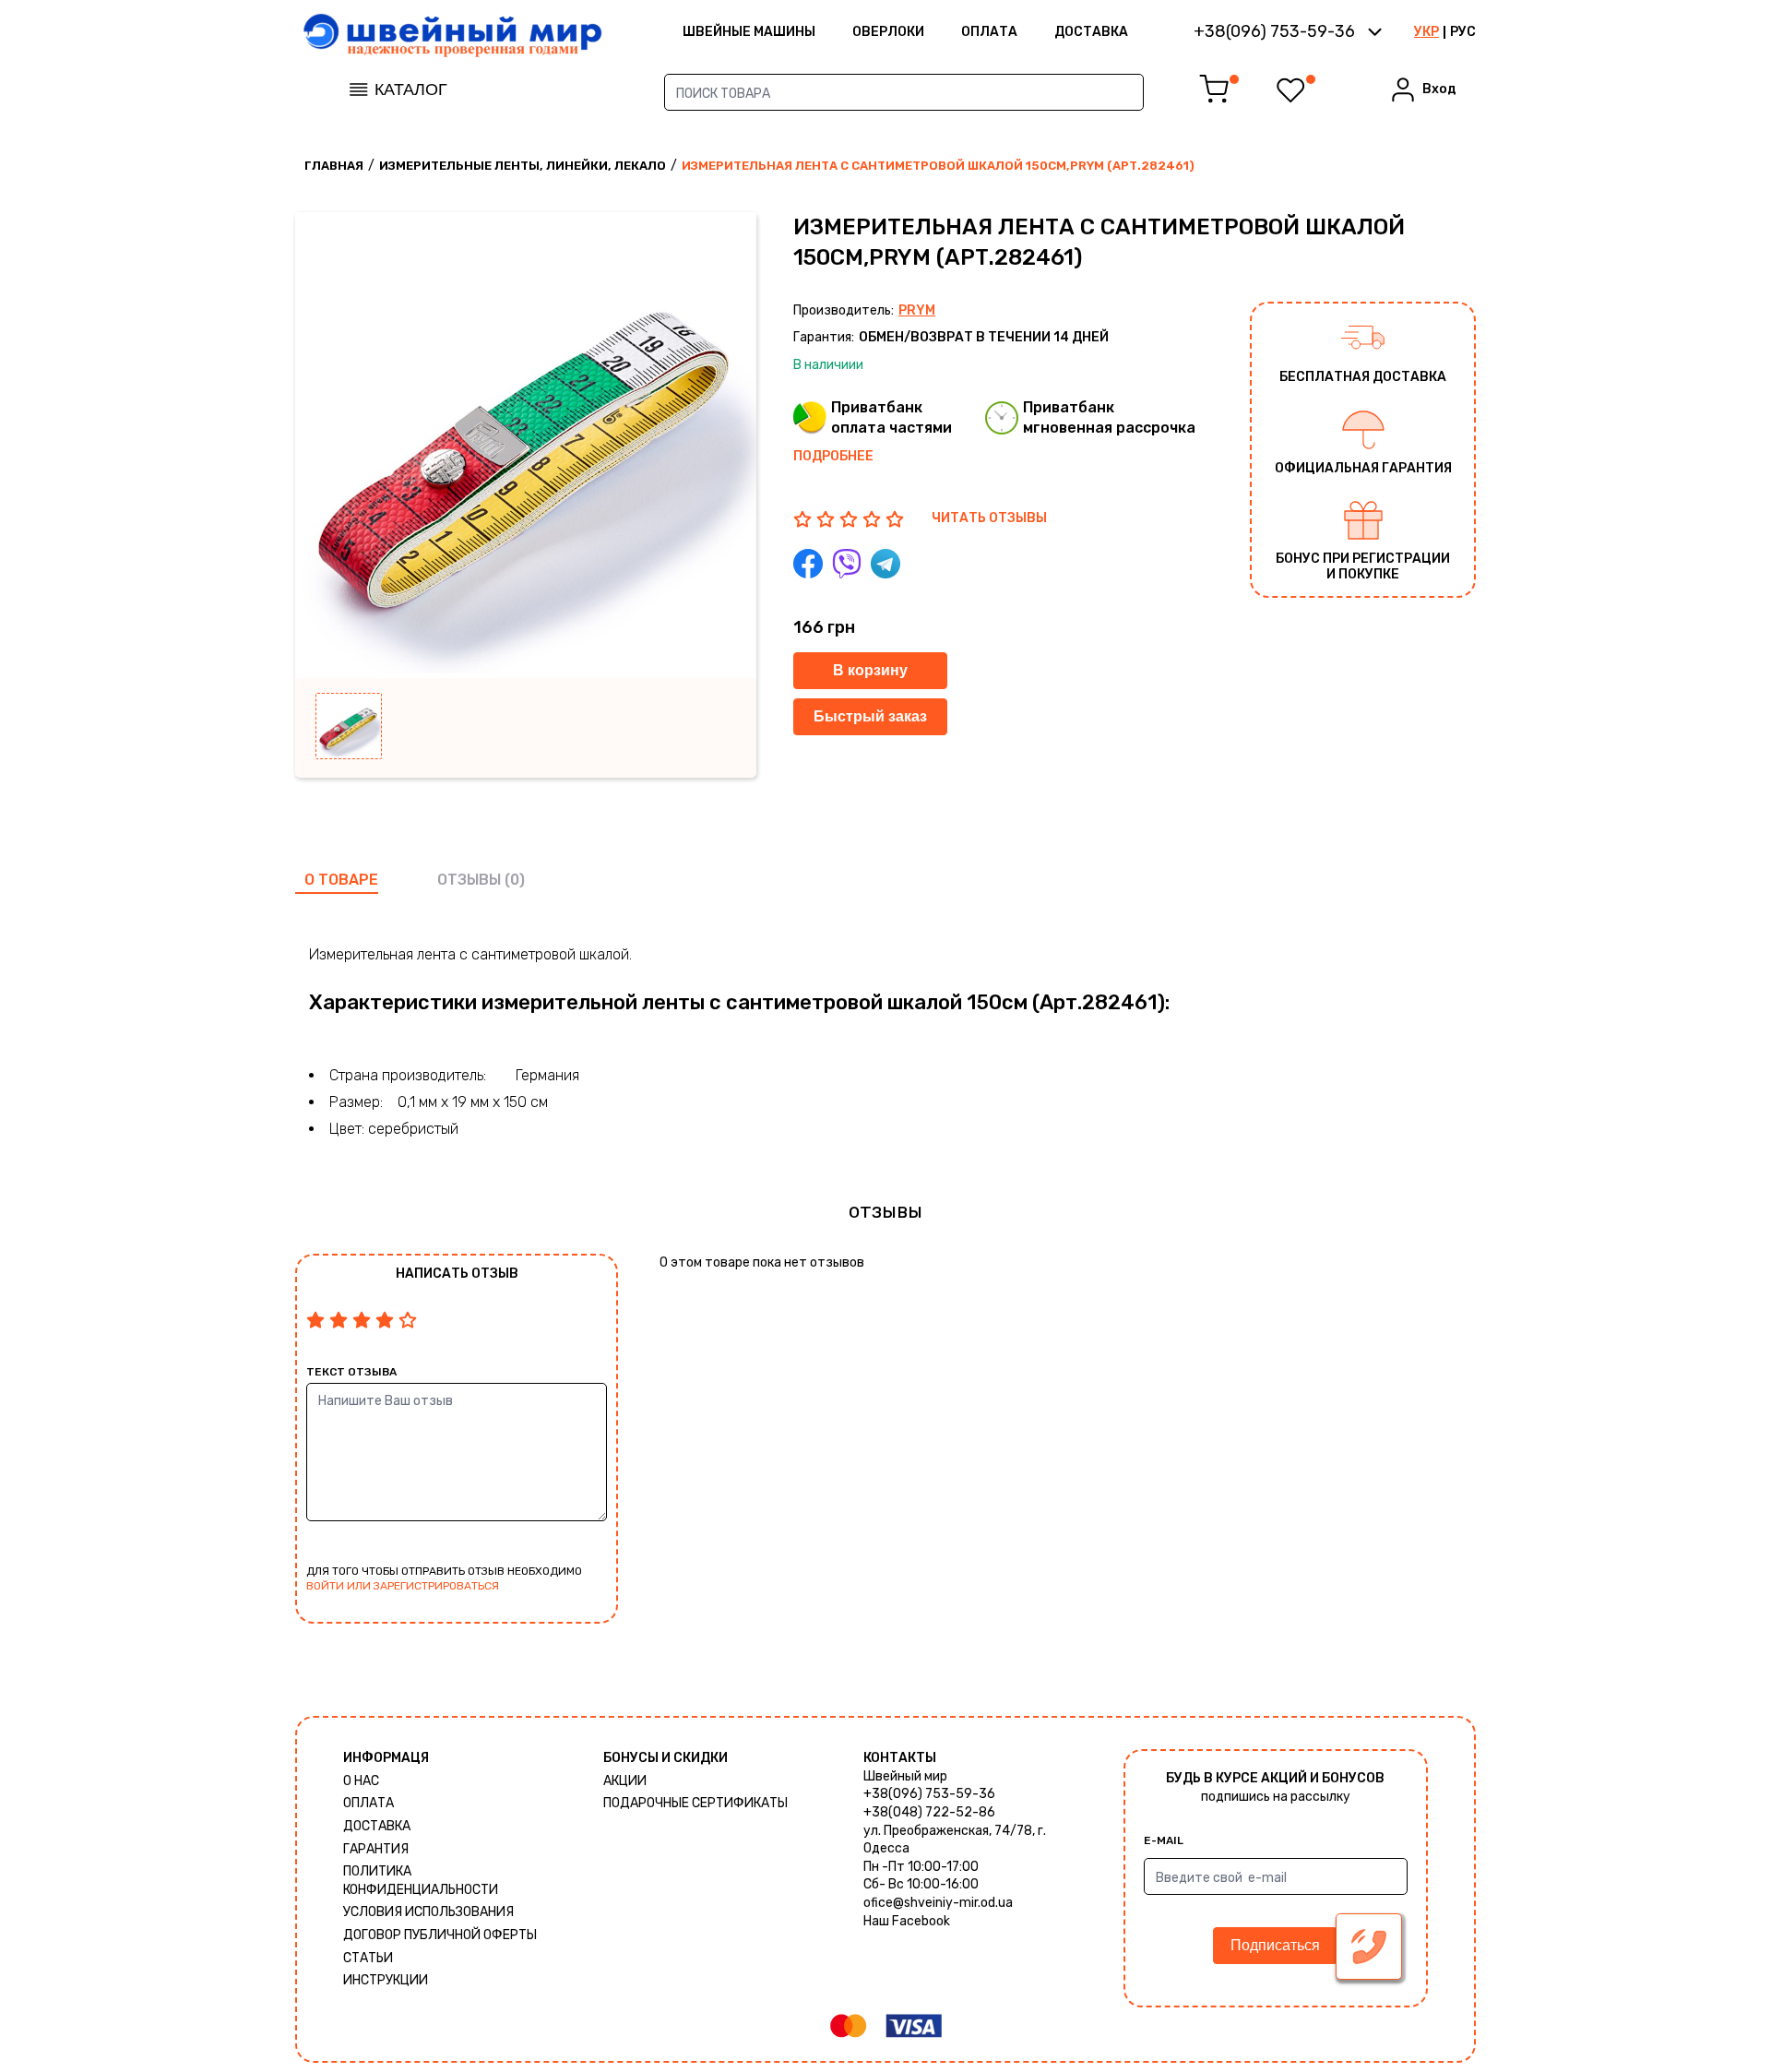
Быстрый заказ (870, 716)
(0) (515, 880)
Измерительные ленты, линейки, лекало (523, 166)
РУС (1463, 32)
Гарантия (376, 1849)
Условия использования (428, 1912)
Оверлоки (888, 32)
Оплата (989, 32)
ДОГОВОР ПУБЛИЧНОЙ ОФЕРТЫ (440, 1935)
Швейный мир (905, 1776)
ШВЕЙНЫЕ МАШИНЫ (749, 32)
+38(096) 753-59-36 (929, 1794)
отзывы (469, 880)
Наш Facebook (907, 1921)
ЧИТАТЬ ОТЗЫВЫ (989, 518)
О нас (361, 1781)
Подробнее (833, 456)
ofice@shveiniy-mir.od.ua (938, 1903)
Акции (625, 1781)
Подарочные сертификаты (695, 1803)
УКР (1426, 32)
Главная (334, 166)
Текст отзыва (351, 1372)
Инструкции (386, 1980)
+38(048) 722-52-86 (929, 1812)
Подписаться (1275, 1945)
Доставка (1091, 32)
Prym (917, 310)
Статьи (368, 1958)
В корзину (870, 670)
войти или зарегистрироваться (403, 1586)
